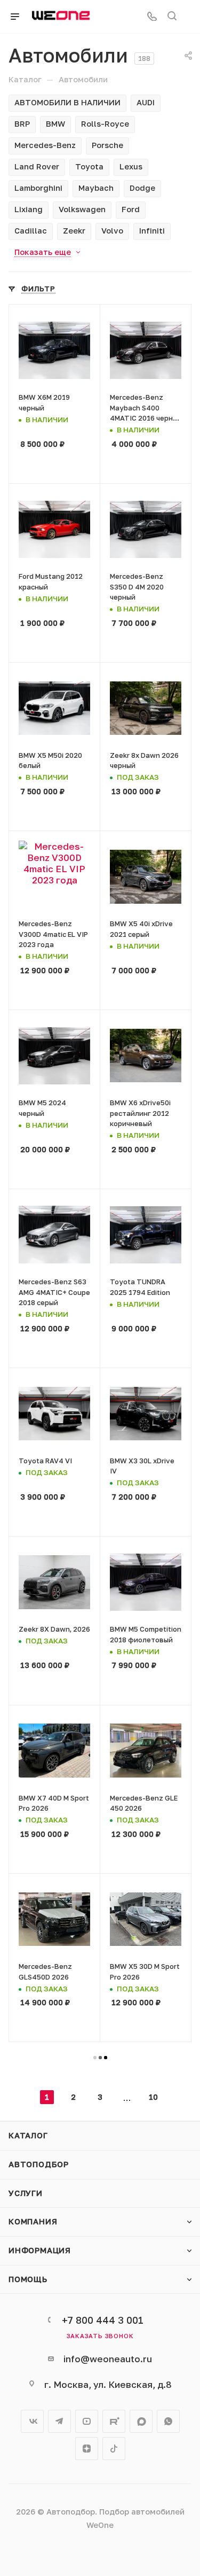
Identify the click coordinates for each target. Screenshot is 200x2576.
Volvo (112, 231)
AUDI (146, 102)
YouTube (87, 2421)
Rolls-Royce (105, 124)
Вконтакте (32, 2421)
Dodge (142, 188)
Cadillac (31, 231)
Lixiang (29, 209)
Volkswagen (82, 209)
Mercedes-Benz (45, 145)
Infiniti (152, 231)
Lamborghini (38, 188)
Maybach (96, 188)
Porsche (107, 145)
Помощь (28, 2279)
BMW (55, 124)
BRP (22, 124)
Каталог (28, 2135)
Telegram (59, 2421)
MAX (141, 2421)
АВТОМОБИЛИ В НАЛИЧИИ (67, 102)
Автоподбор (39, 2164)
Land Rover (37, 166)
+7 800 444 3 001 (103, 2320)
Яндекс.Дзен (87, 2449)
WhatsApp (168, 2421)
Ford (131, 209)
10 (153, 2097)
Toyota (89, 166)
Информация (40, 2250)
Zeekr (74, 231)
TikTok (114, 2449)
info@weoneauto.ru (108, 2359)
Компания (33, 2221)
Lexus (131, 166)
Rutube (114, 2421)
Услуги (26, 2193)
